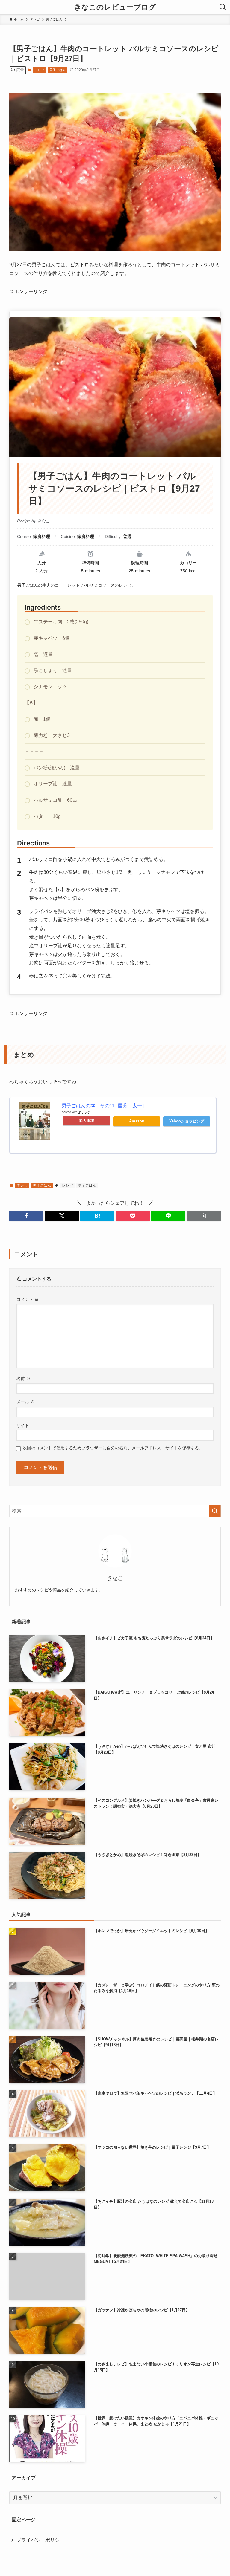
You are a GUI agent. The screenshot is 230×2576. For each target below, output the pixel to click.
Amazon (137, 1121)
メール (25, 1402)
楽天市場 (87, 1121)
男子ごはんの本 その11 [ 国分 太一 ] (103, 1106)
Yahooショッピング (187, 1121)
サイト (23, 1425)
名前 (23, 1379)
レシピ (67, 1185)
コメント (28, 1299)
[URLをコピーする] (204, 1216)
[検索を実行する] (215, 1511)
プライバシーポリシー (40, 2540)
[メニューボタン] (7, 7)
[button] (26, 1216)
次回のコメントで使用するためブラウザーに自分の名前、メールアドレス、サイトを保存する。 (113, 1448)
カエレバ (84, 1112)
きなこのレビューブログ (115, 7)
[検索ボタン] (223, 7)
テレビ (39, 70)
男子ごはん (58, 70)
